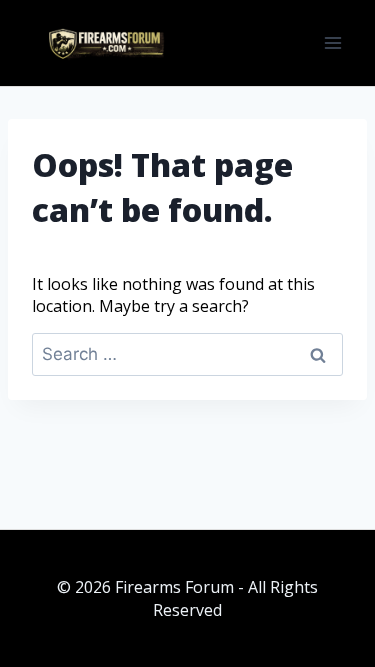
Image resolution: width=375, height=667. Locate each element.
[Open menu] (332, 42)
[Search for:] (187, 354)
